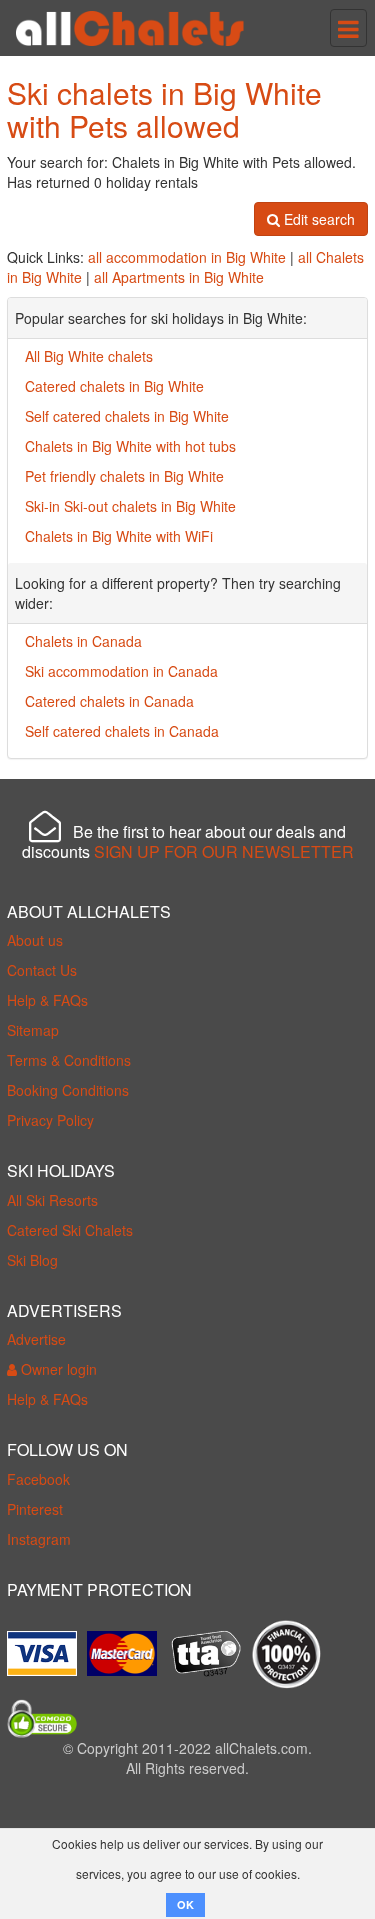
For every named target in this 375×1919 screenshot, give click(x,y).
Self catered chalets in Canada (122, 731)
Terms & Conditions (69, 1060)
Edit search (317, 219)
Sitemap (33, 1030)
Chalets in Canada (83, 641)
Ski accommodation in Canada (121, 671)
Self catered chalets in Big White (127, 416)
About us (35, 940)
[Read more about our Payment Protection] (47, 1646)
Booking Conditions (68, 1090)
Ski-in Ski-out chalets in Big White (130, 506)
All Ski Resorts (52, 1200)
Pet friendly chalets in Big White (124, 476)
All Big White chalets (89, 356)
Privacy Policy (50, 1120)
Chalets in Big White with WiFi (119, 536)
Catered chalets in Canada (109, 701)
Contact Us (42, 970)
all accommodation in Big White (187, 257)
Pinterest (35, 1509)
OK (185, 1904)
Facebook (38, 1479)
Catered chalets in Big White (114, 386)
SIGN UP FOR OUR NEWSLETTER (224, 851)
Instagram (39, 1539)
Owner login (57, 1369)
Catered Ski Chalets (70, 1230)
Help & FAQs (47, 1000)
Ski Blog (32, 1260)
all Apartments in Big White (179, 277)
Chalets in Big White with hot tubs (130, 446)
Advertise (36, 1339)
